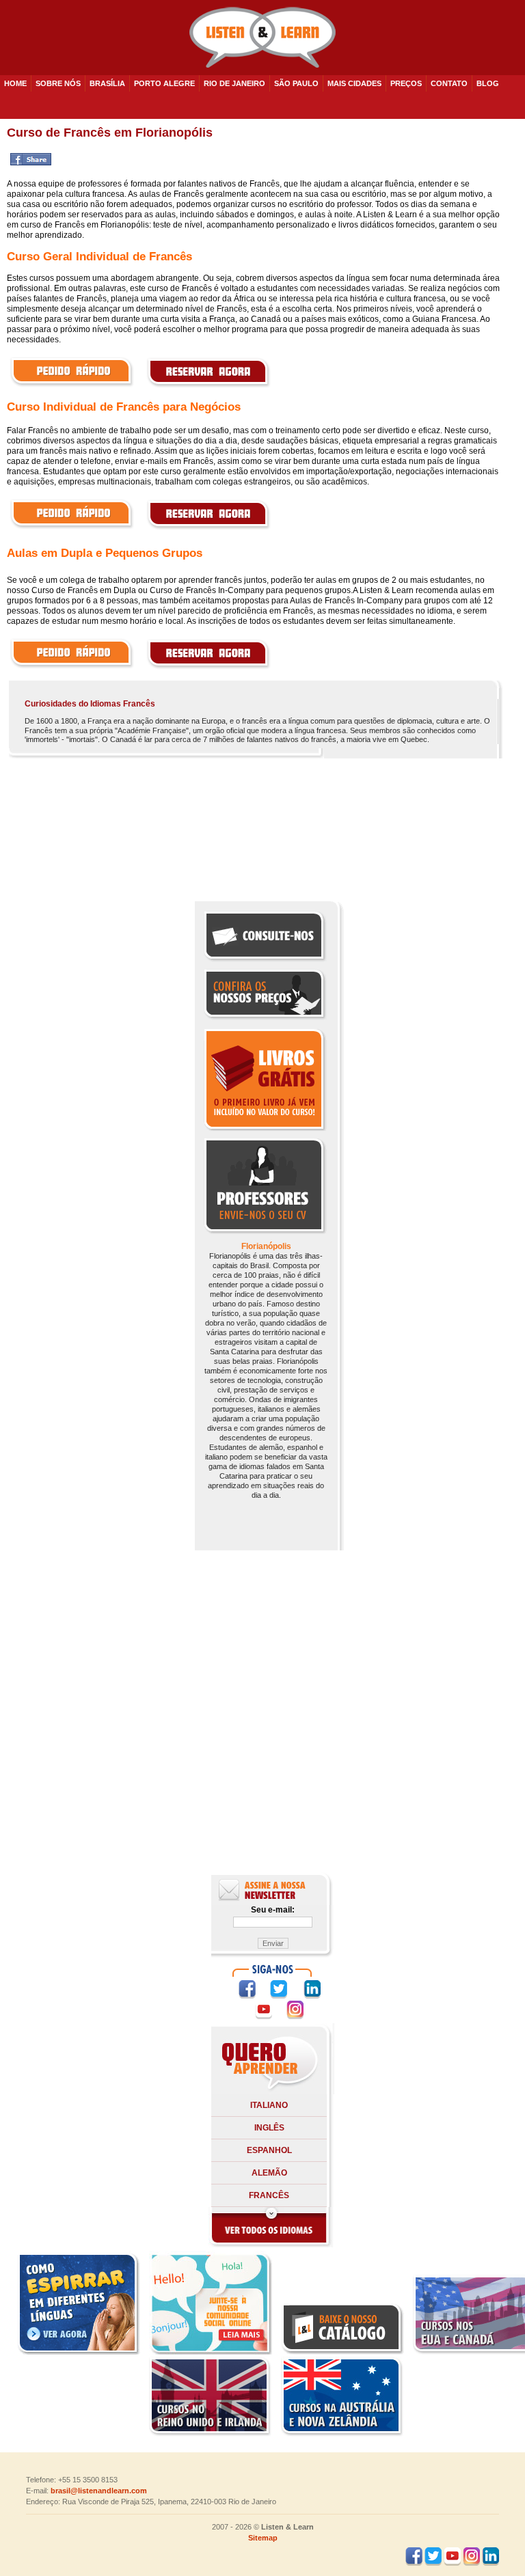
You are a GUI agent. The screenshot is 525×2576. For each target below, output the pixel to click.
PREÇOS (406, 83)
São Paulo (296, 83)
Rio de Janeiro (234, 83)
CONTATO (449, 83)
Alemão (269, 2173)
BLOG (488, 83)
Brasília (107, 83)
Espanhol (269, 2150)
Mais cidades (354, 83)
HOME (15, 83)
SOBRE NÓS (58, 83)
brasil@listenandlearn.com (99, 2491)
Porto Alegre (164, 83)
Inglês (269, 2128)
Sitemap (263, 2538)
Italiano (269, 2105)
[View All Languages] (270, 2245)
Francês (269, 2195)
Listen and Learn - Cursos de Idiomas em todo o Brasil (262, 38)
